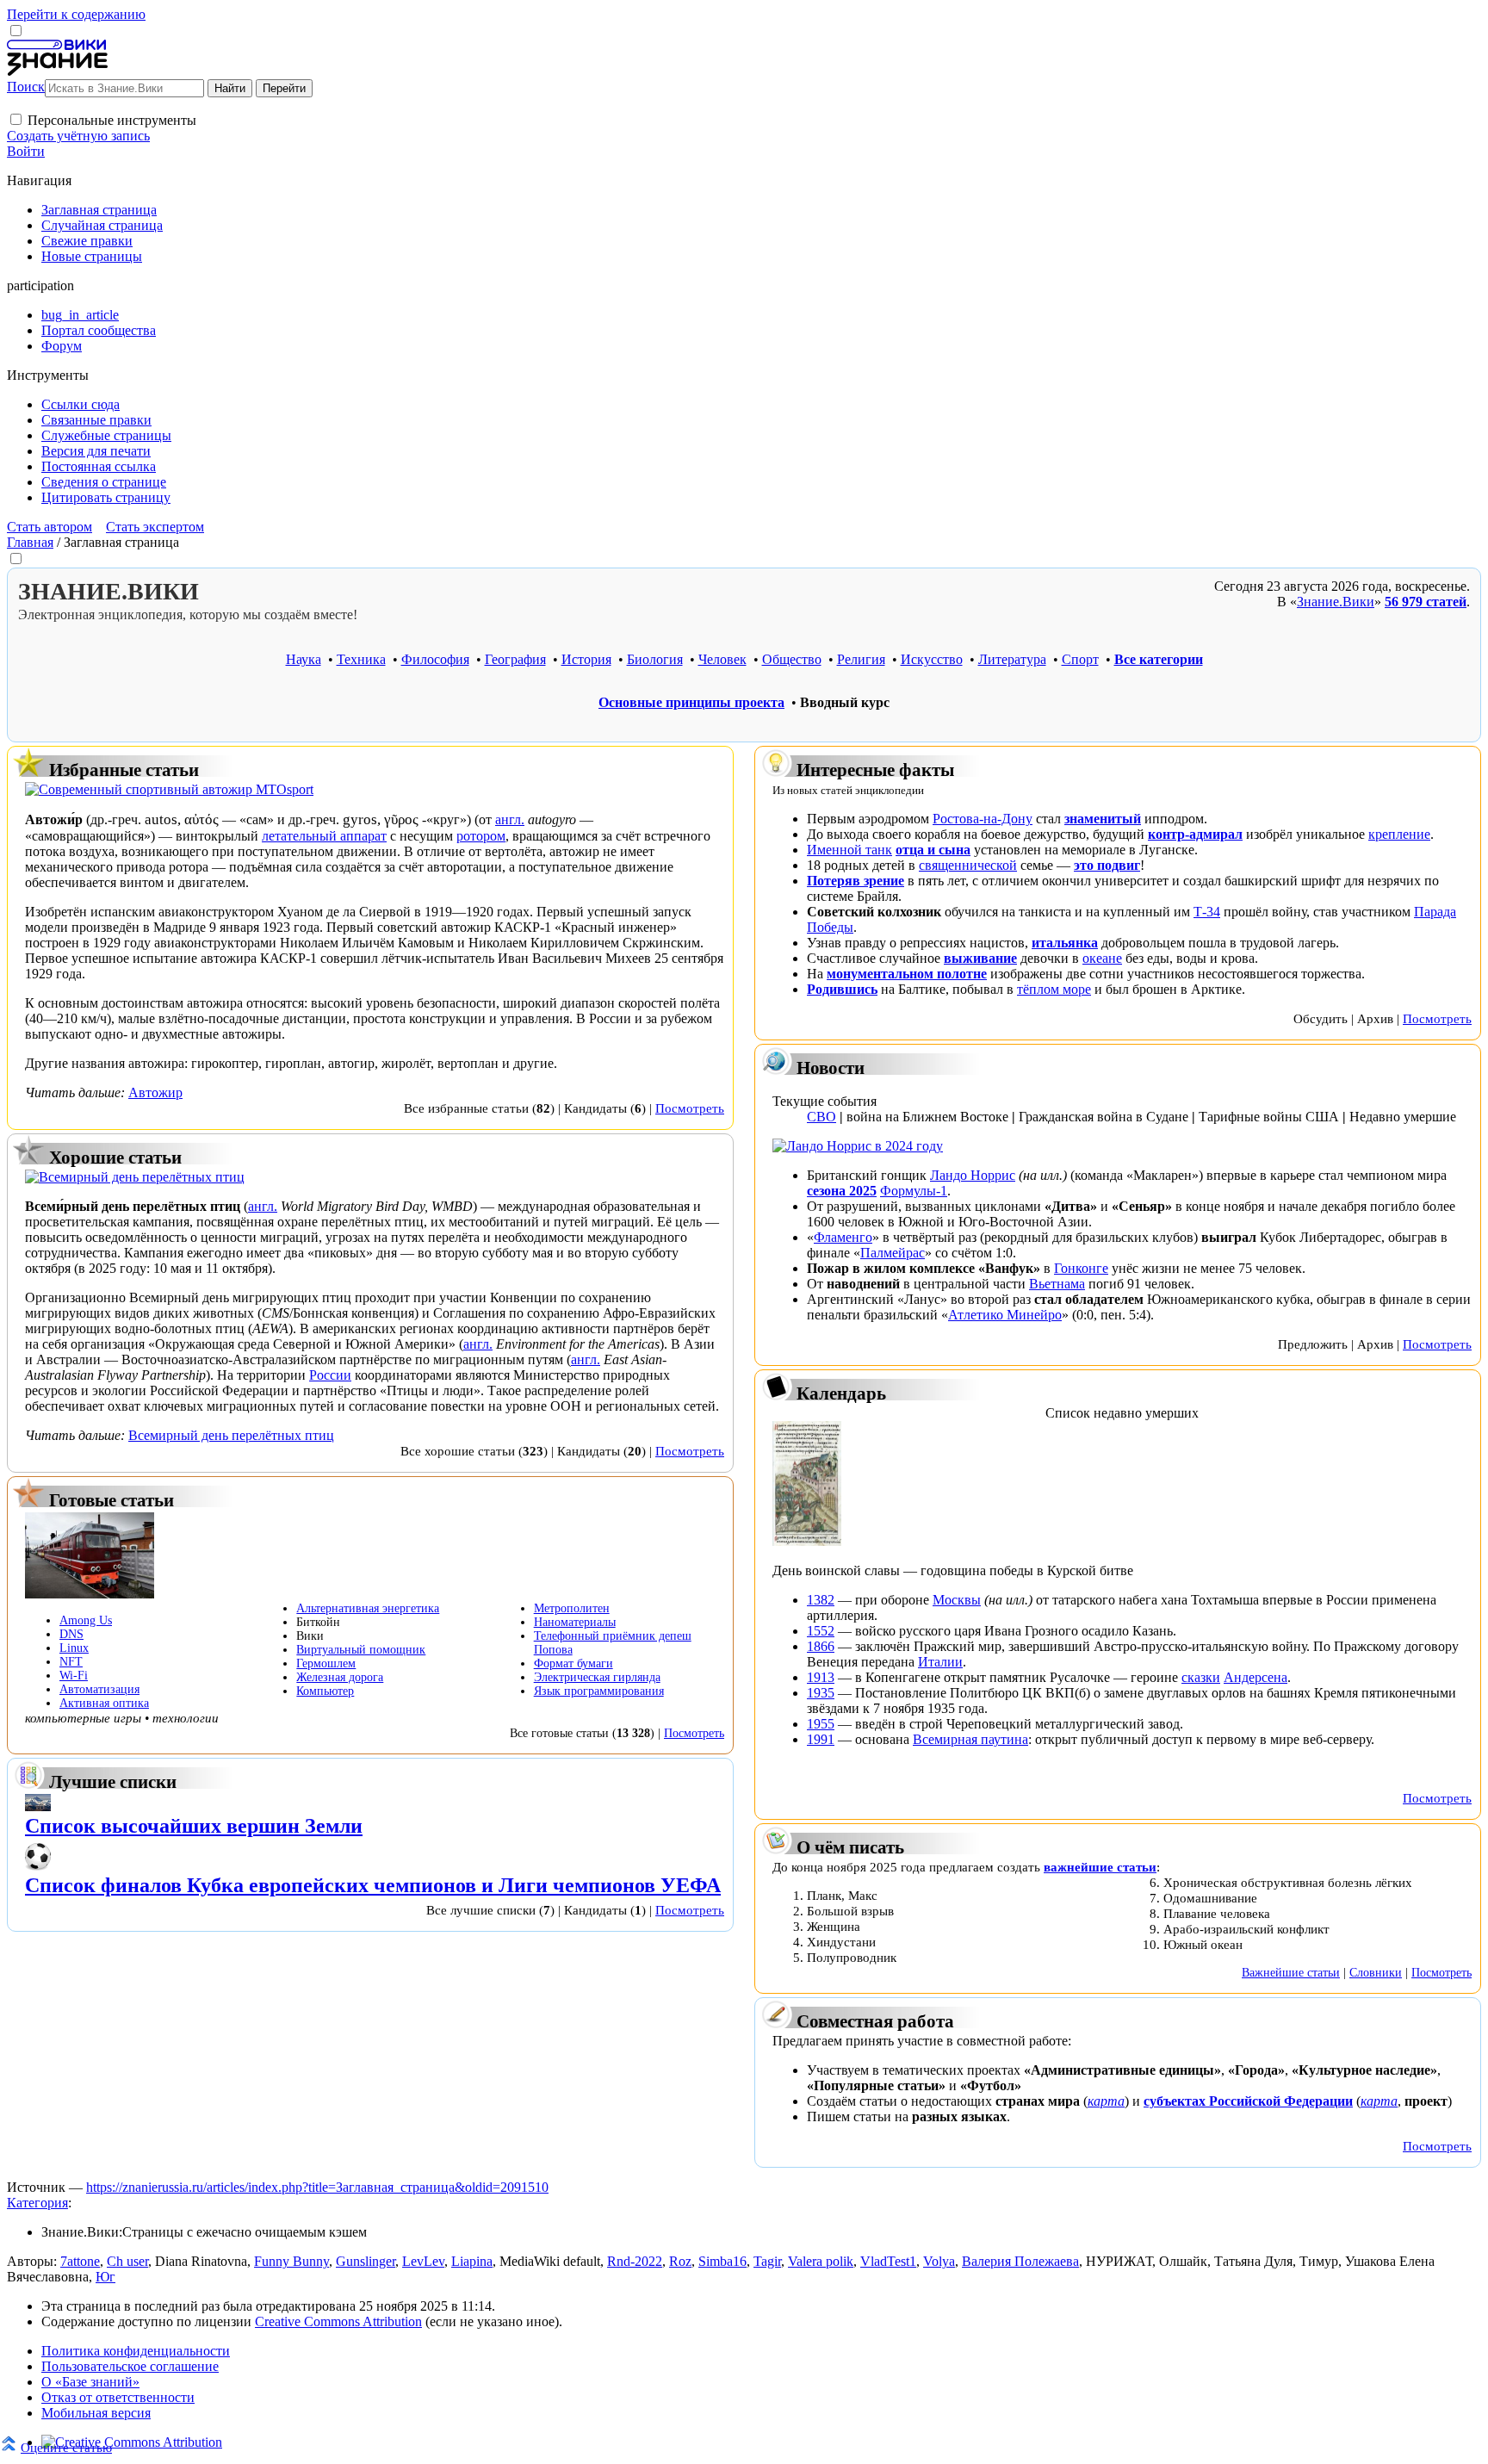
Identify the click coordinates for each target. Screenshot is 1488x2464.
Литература (1012, 659)
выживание (980, 958)
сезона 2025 (842, 1191)
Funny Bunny (291, 2261)
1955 (821, 1724)
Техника (361, 659)
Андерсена (1255, 1677)
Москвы (957, 1600)
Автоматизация (99, 1689)
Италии (940, 1662)
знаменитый (1103, 819)
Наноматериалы (575, 1622)
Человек (722, 659)
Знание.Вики (1336, 602)
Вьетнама (1057, 1284)
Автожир (155, 1092)
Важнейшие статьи (1291, 1972)
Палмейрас (893, 1253)
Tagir (767, 2261)
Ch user (127, 2261)
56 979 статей (1426, 602)
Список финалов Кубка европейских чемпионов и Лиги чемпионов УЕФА (373, 1885)
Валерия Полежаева (1020, 2261)
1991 (821, 1739)
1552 (821, 1631)
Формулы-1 (914, 1191)
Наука (304, 659)
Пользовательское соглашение (130, 2366)
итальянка (1065, 943)
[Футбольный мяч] (38, 1866)
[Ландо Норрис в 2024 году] (858, 1146)
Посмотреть (690, 1108)
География (515, 659)
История (586, 659)
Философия (435, 659)
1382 (821, 1600)
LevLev (423, 2261)
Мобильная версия (96, 2413)
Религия (861, 659)
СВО (821, 1117)
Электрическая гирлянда (597, 1677)
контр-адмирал (1195, 834)
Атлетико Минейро (1005, 1315)
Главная (30, 542)
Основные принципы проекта (691, 702)
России (330, 1375)
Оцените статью (66, 2447)
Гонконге (1081, 1268)
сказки (1201, 1677)
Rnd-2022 (635, 2261)
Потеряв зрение (856, 881)
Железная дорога (340, 1677)
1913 (821, 1677)
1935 (821, 1693)
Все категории (1159, 659)
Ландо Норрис (973, 1175)
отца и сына (933, 850)
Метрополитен (572, 1608)
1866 (821, 1646)
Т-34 (1207, 912)
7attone (80, 2261)
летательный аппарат (324, 836)
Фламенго (843, 1237)
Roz (680, 2261)
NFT (71, 1662)
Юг (105, 2277)
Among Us (86, 1620)
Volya (939, 2261)
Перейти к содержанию (76, 14)
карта (1106, 2101)
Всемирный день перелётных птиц (231, 1435)
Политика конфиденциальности (136, 2351)
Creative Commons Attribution (338, 2321)
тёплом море (1054, 989)
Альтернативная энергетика (368, 1608)
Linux (74, 1648)
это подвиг (1107, 865)
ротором (481, 836)
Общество (792, 659)
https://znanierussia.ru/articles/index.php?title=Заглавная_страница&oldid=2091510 (317, 2187)
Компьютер (325, 1691)
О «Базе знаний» (90, 2382)
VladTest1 (888, 2261)
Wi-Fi (74, 1676)
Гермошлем (326, 1663)
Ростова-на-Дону (983, 819)
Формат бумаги (573, 1663)
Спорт (1080, 659)
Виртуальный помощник (361, 1650)
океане (1102, 958)
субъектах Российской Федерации (1248, 2101)
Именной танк (849, 850)
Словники (1376, 1972)
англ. (510, 819)
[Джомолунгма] (38, 1806)
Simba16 (722, 2261)
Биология (655, 659)
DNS (71, 1634)
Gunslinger (366, 2261)
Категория (37, 2203)
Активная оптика (104, 1703)
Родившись (842, 989)
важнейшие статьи (1100, 1867)
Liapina (472, 2261)
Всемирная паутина (970, 1739)
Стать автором (50, 527)
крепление (1399, 834)
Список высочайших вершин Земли (194, 1826)
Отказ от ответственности (118, 2397)
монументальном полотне (907, 974)
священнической (968, 865)
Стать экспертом (155, 527)
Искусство (932, 659)
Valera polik (821, 2261)
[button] (16, 119)
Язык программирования (599, 1691)
